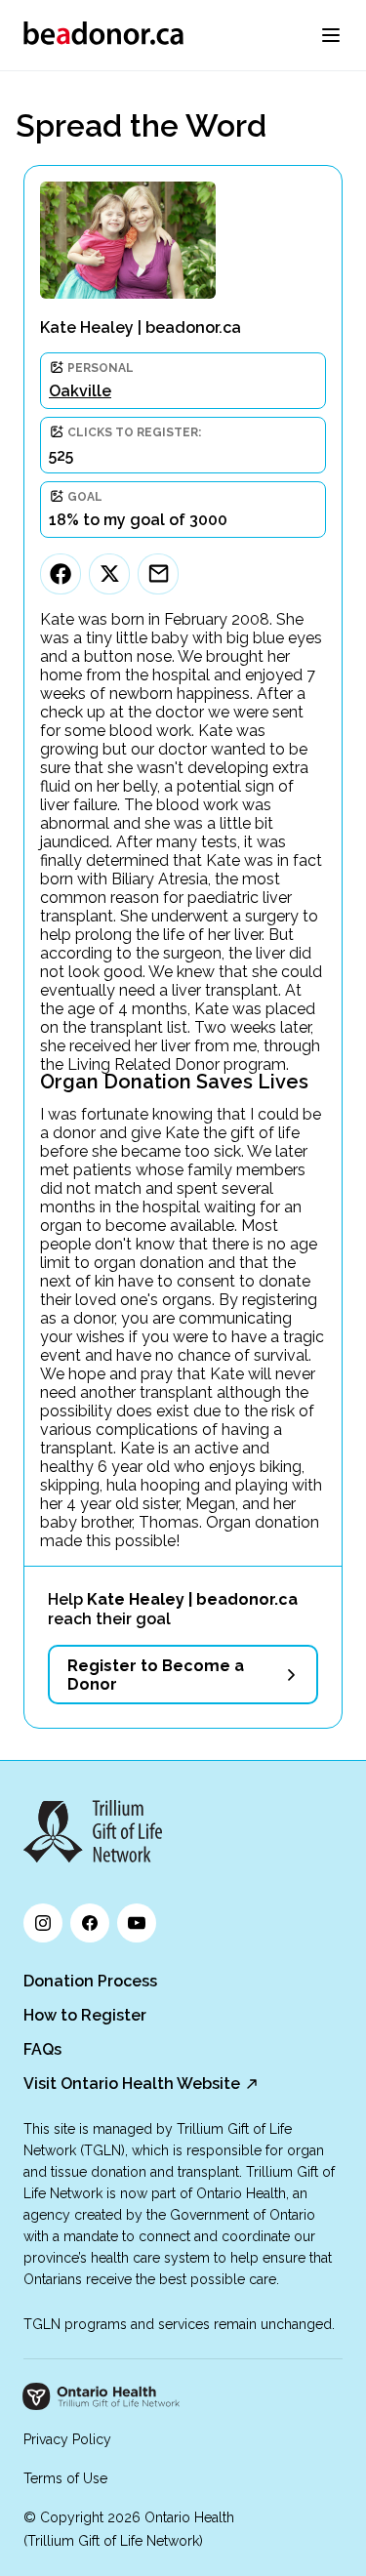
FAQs (42, 2049)
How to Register (85, 2015)
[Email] (158, 574)
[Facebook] (61, 574)
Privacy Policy (67, 2439)
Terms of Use (65, 2478)
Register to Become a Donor (156, 1675)
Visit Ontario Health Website (132, 2084)
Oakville (80, 391)
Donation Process (90, 1981)
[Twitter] (109, 574)
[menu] (331, 35)
